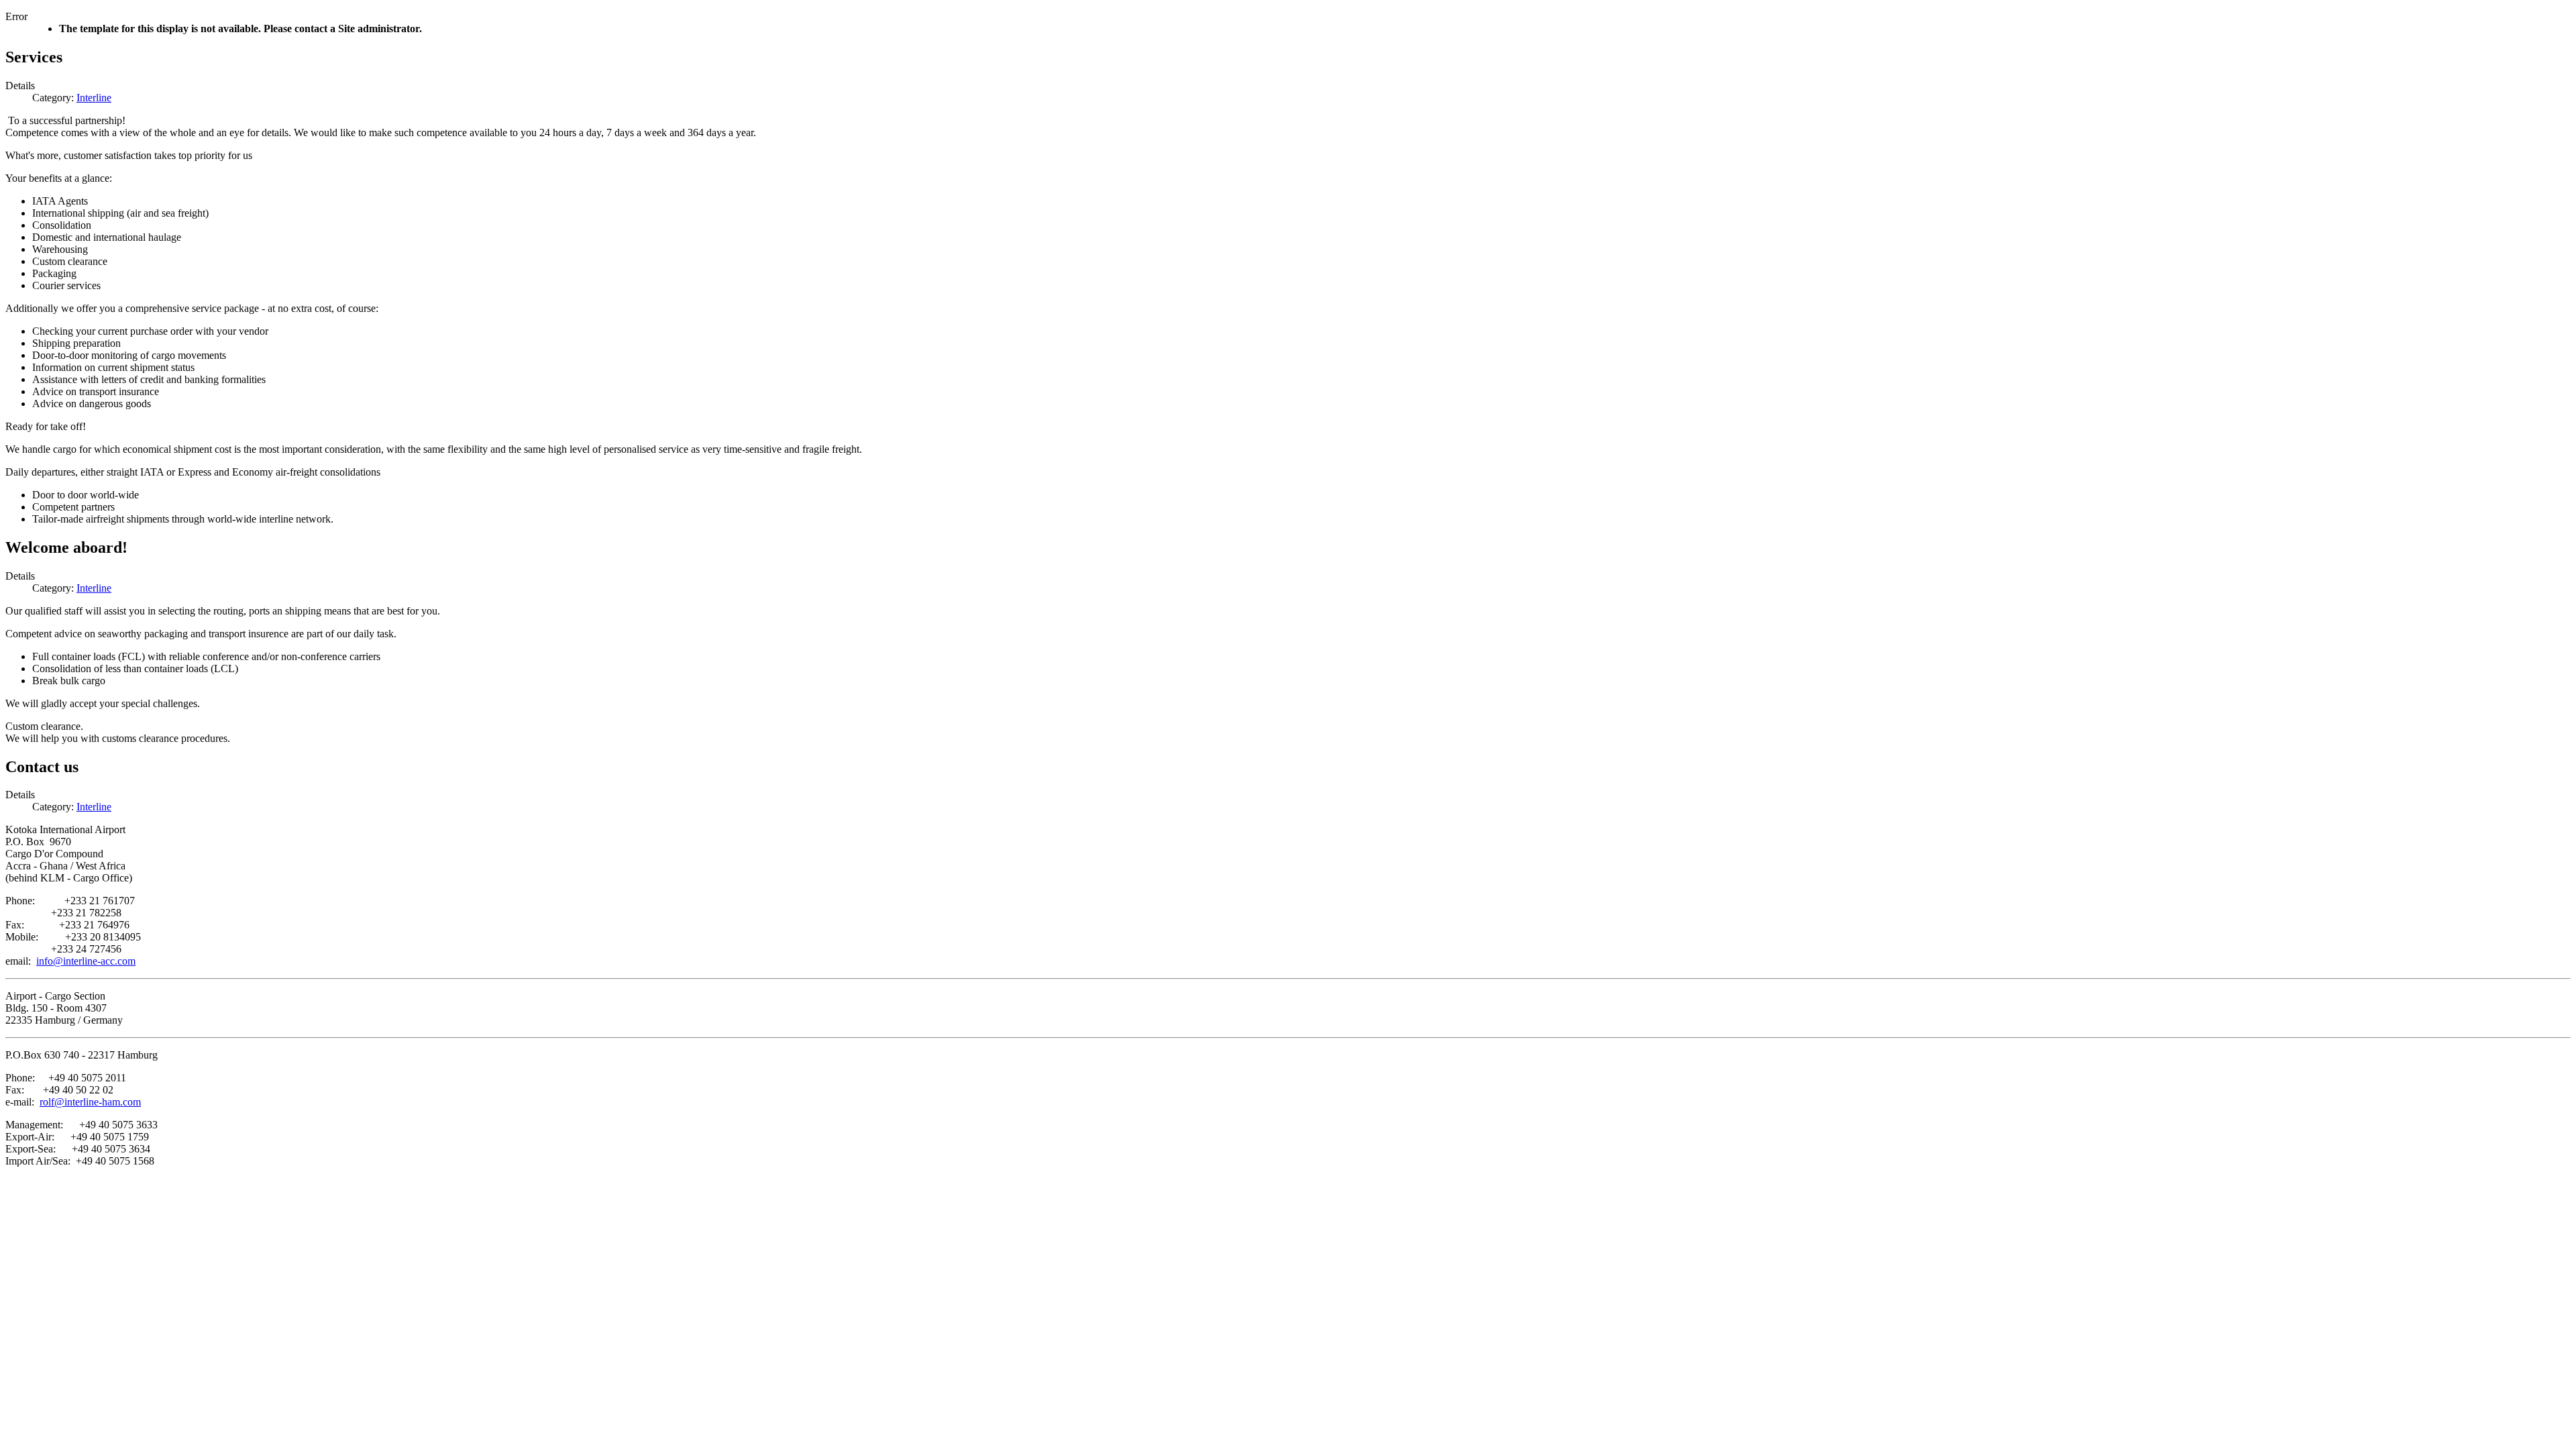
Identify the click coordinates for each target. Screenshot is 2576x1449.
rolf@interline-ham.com (90, 1102)
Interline (94, 98)
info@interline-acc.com (86, 961)
